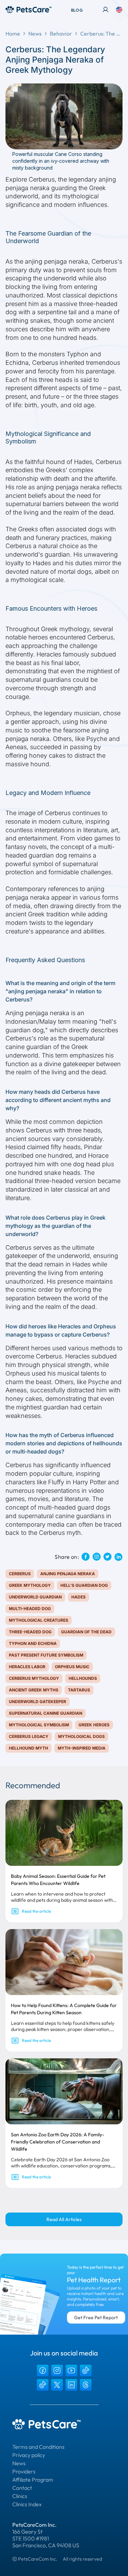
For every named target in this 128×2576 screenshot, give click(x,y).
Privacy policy (29, 2455)
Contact (22, 2488)
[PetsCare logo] (29, 10)
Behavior (61, 34)
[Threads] (86, 2385)
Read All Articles (64, 2219)
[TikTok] (86, 2371)
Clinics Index (27, 2504)
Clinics (20, 2496)
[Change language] (119, 10)
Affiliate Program (33, 2480)
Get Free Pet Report (96, 2318)
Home (13, 34)
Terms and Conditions (38, 2447)
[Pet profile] (105, 10)
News (35, 34)
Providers (24, 2471)
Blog (77, 10)
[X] (57, 2385)
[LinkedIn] (71, 2385)
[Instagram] (57, 2371)
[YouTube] (71, 2371)
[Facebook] (43, 2371)
